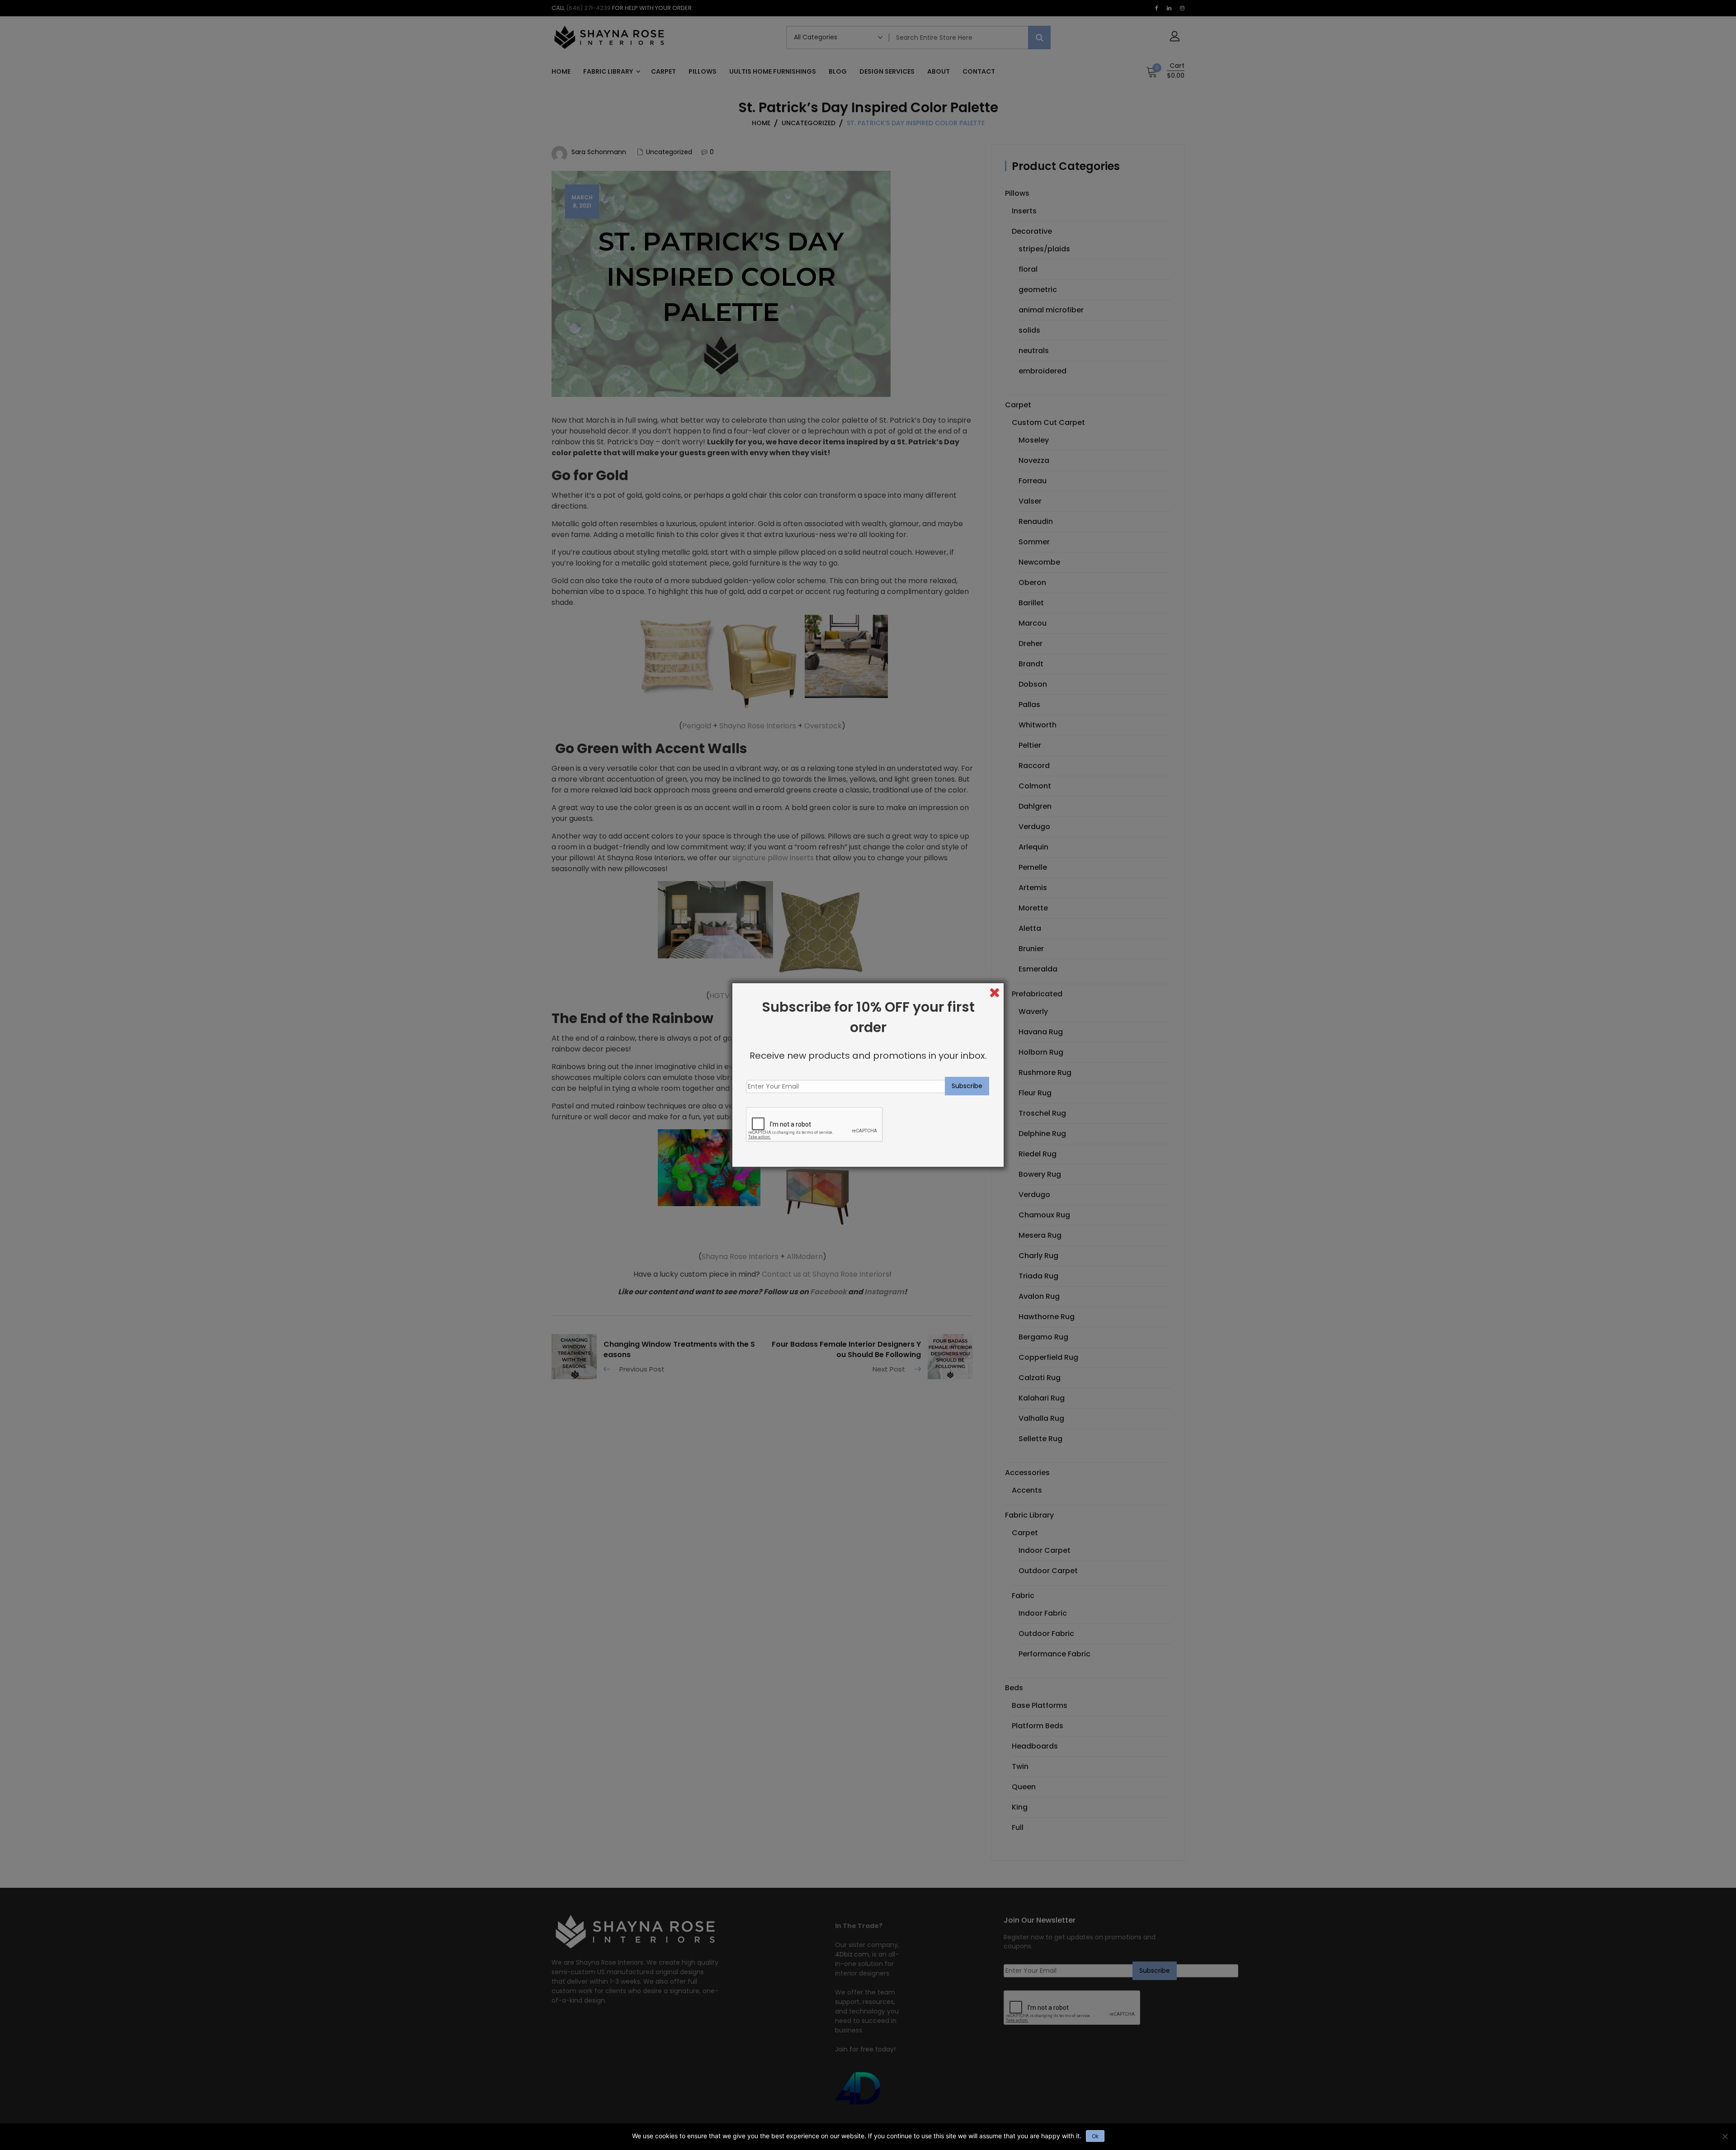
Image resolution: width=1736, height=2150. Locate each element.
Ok (1095, 2136)
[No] (1725, 2136)
